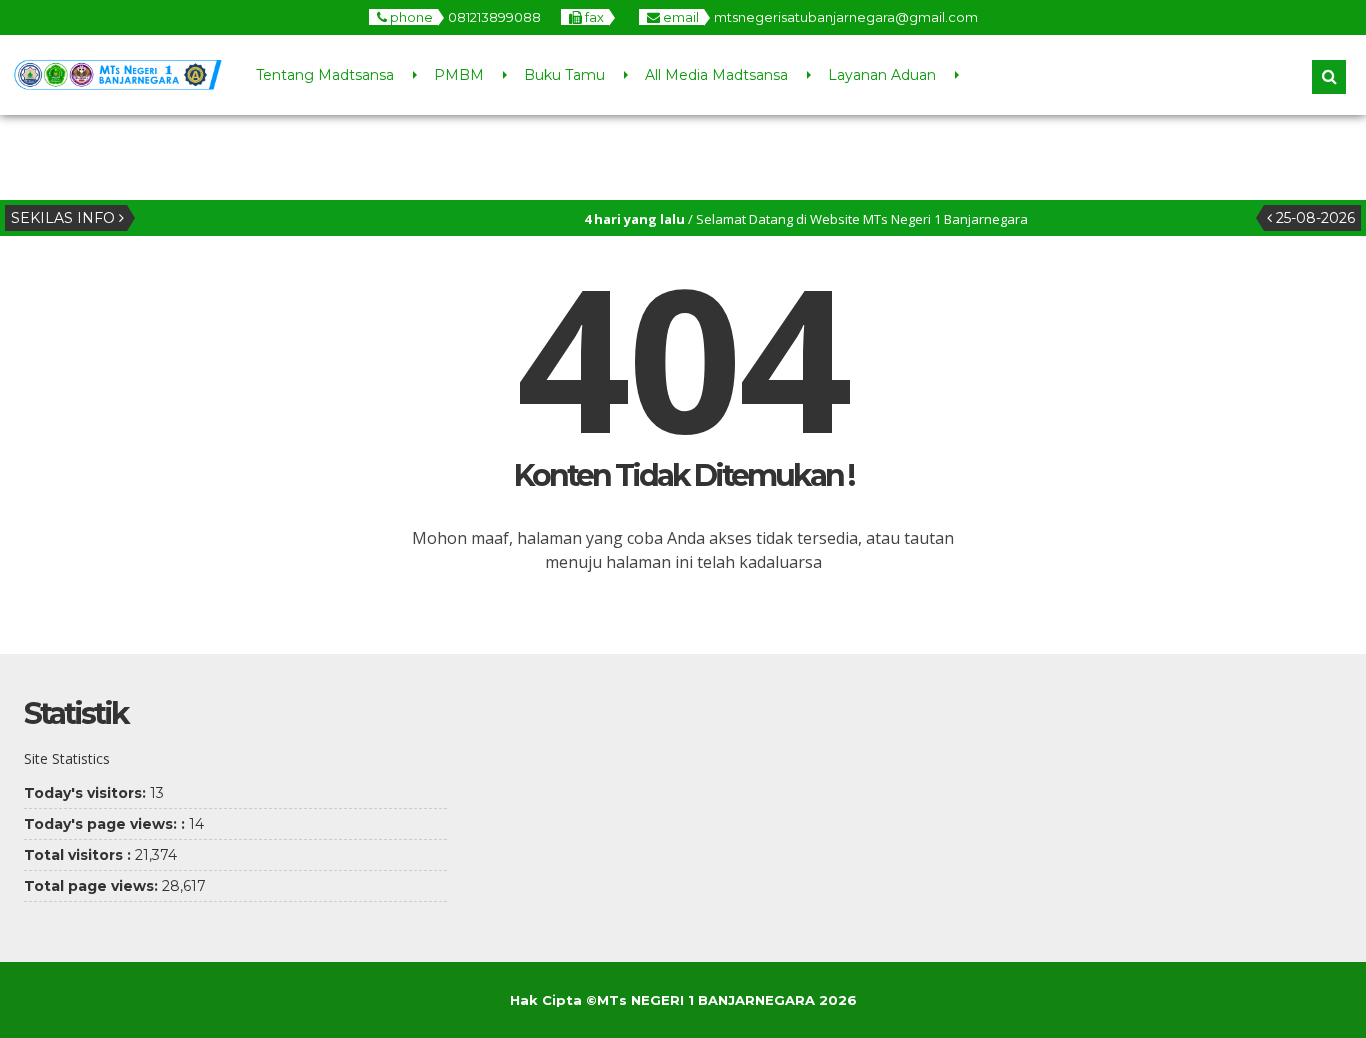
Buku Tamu (564, 75)
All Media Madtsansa (716, 75)
